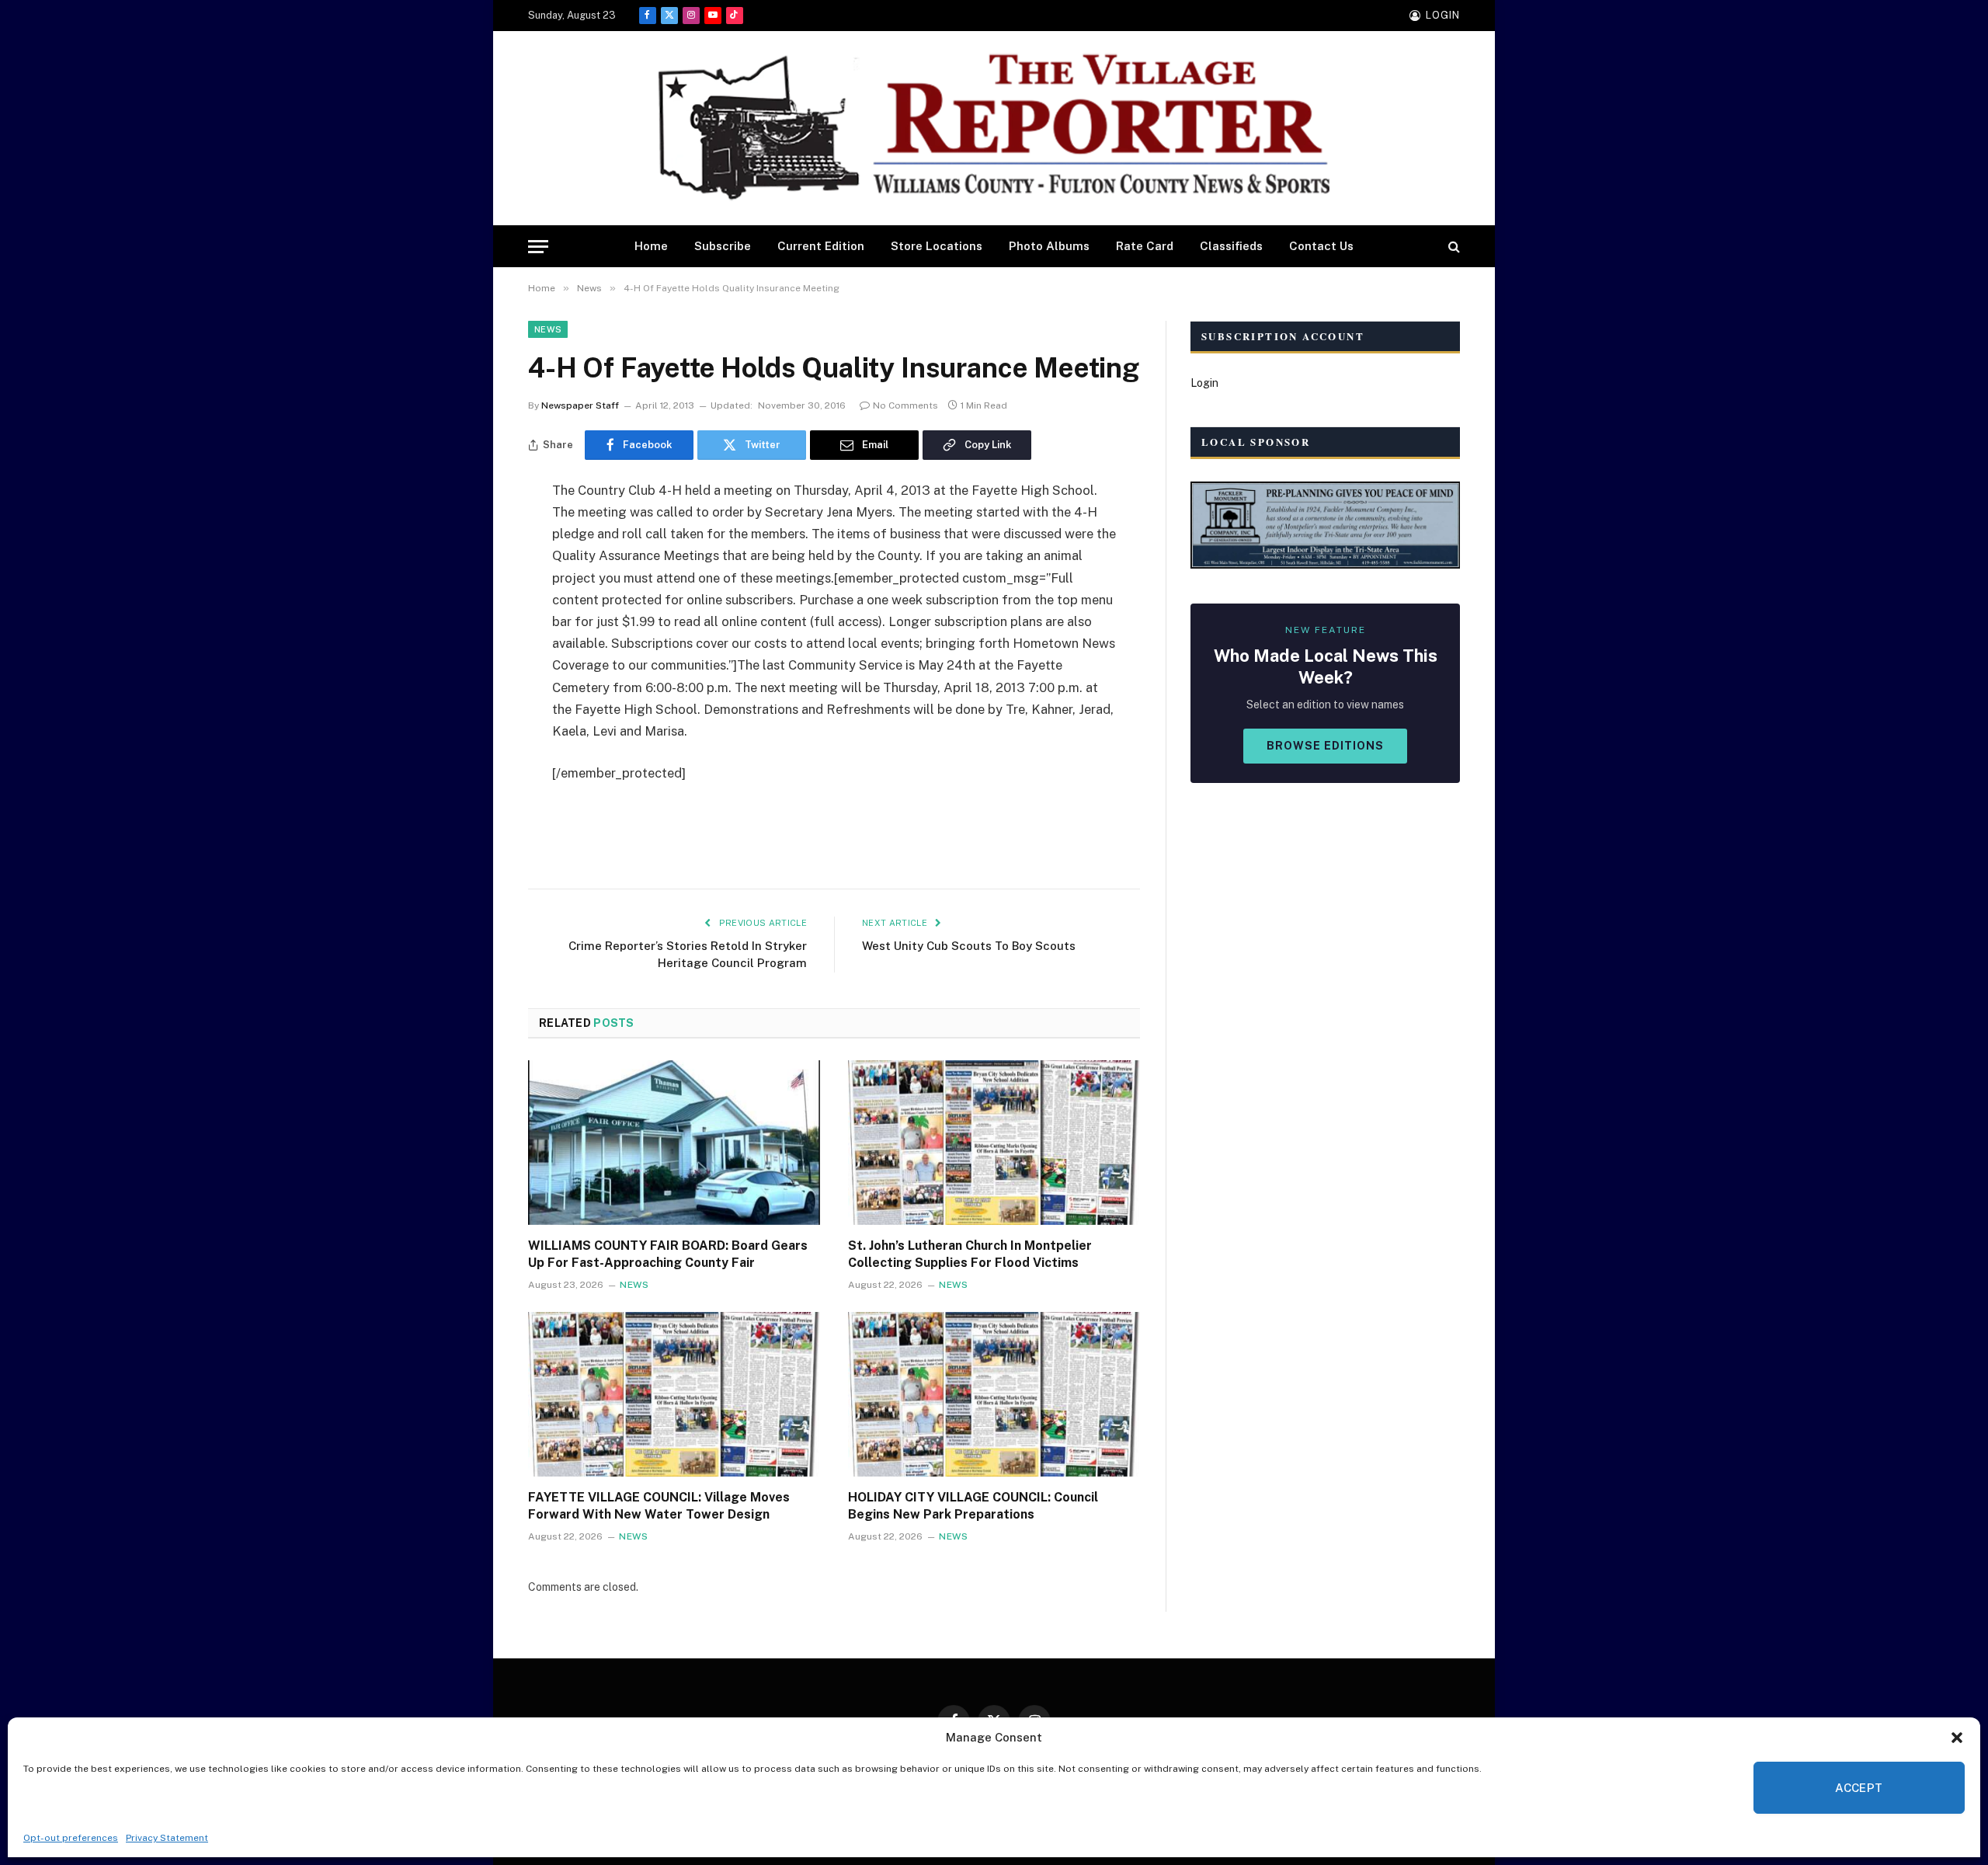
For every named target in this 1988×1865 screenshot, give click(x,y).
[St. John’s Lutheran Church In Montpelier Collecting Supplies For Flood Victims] (994, 1143)
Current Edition (821, 246)
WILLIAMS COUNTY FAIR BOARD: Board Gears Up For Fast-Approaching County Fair (668, 1254)
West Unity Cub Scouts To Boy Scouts (969, 946)
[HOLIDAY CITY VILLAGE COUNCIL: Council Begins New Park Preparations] (994, 1394)
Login (1204, 383)
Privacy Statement (167, 1838)
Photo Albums (1049, 246)
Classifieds (1231, 246)
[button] (1957, 1738)
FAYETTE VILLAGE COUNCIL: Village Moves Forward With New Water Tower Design (659, 1506)
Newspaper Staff (580, 405)
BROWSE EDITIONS (1325, 746)
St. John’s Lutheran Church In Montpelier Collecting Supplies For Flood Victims (970, 1254)
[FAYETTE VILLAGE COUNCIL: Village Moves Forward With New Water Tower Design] (674, 1394)
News (548, 329)
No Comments (905, 405)
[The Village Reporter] (994, 129)
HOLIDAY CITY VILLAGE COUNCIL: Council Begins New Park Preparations (973, 1506)
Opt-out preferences (71, 1838)
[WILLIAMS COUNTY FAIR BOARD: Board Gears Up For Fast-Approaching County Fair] (674, 1143)
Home (651, 246)
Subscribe (723, 246)
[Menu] (538, 247)
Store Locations (937, 246)
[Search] (1453, 247)
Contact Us (1321, 246)
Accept (1859, 1788)
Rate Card (1145, 246)
